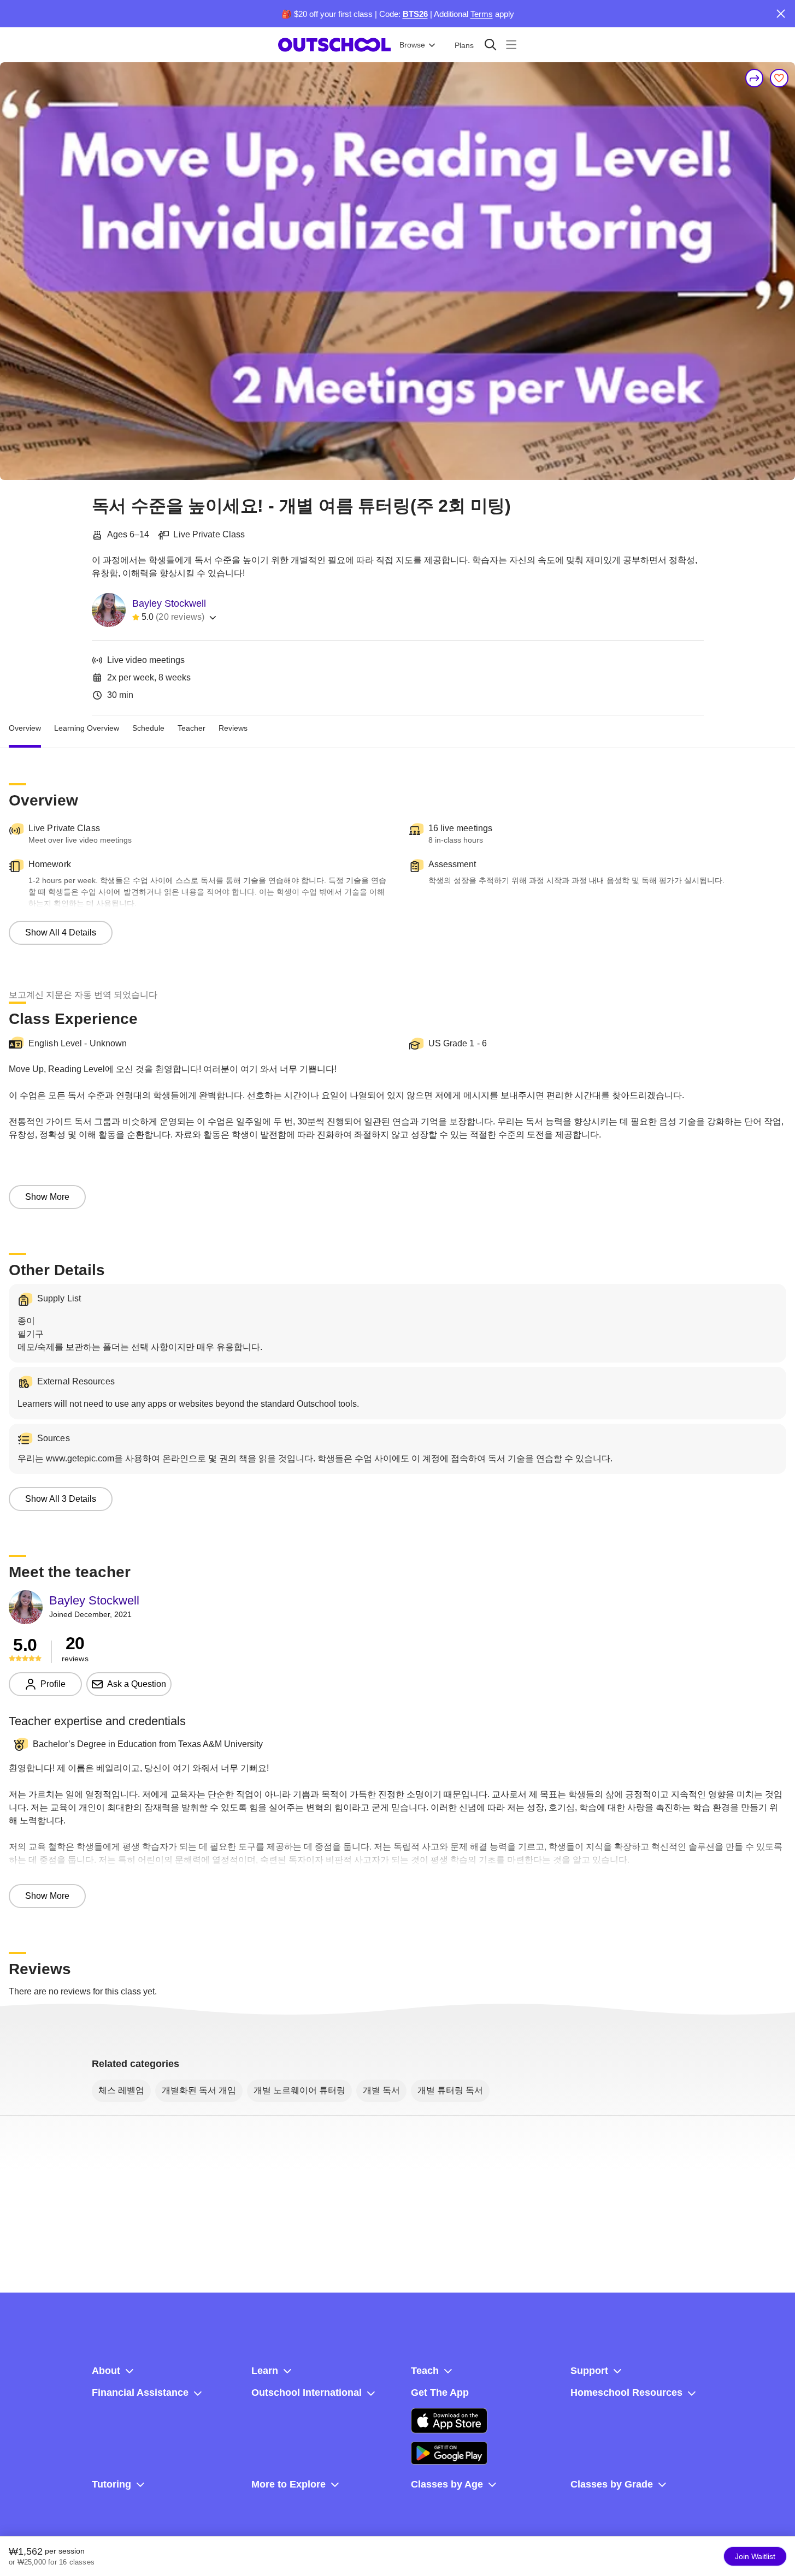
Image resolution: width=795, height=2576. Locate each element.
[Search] (490, 45)
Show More (47, 1197)
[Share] (755, 78)
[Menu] (511, 45)
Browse (412, 45)
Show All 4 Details (61, 932)
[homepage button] (334, 45)
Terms (482, 14)
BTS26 (415, 14)
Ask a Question (137, 1684)
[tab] (25, 729)
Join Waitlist (755, 2556)
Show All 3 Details (61, 1499)
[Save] (779, 78)
